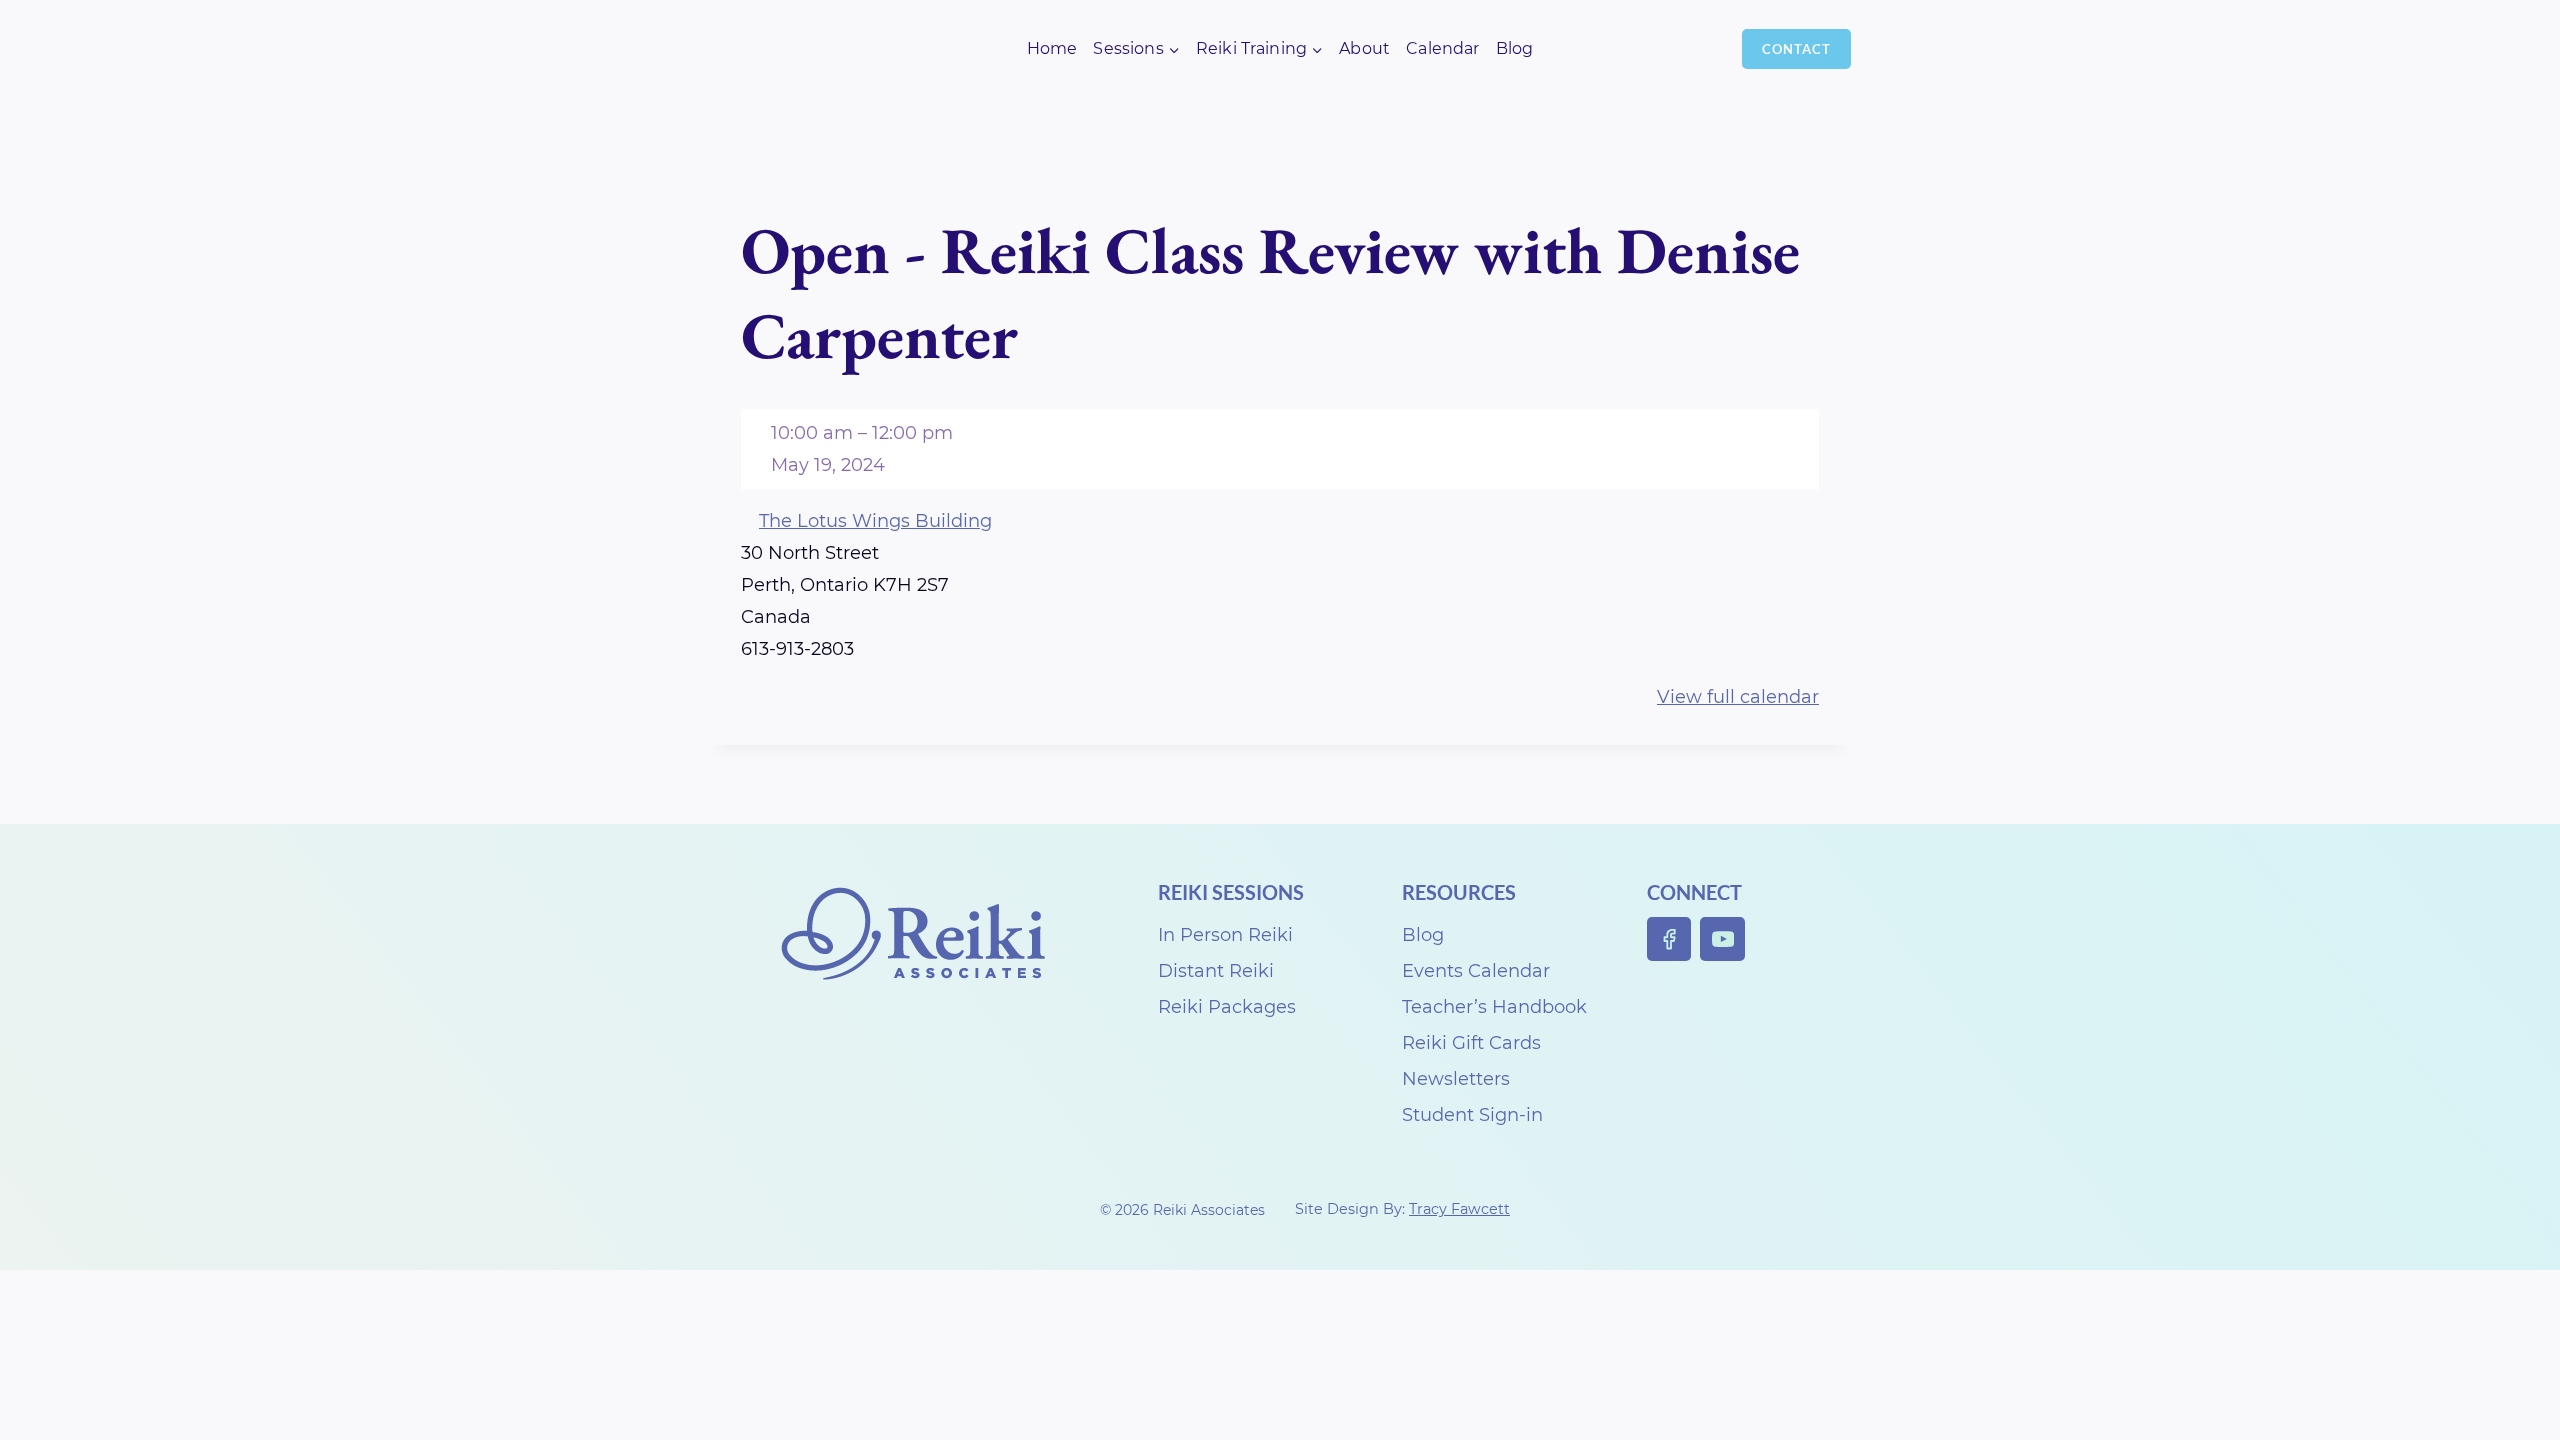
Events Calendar (1476, 971)
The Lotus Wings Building (875, 521)
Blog (1515, 48)
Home (1052, 48)
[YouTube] (1722, 939)
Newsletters (1456, 1079)
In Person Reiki (1225, 935)
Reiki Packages (1227, 1007)
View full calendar (1738, 697)
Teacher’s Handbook (1494, 1007)
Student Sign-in (1472, 1115)
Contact (1796, 49)
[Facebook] (1669, 939)
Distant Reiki (1216, 971)
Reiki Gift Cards (1471, 1043)
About (1364, 48)
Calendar (1442, 48)
